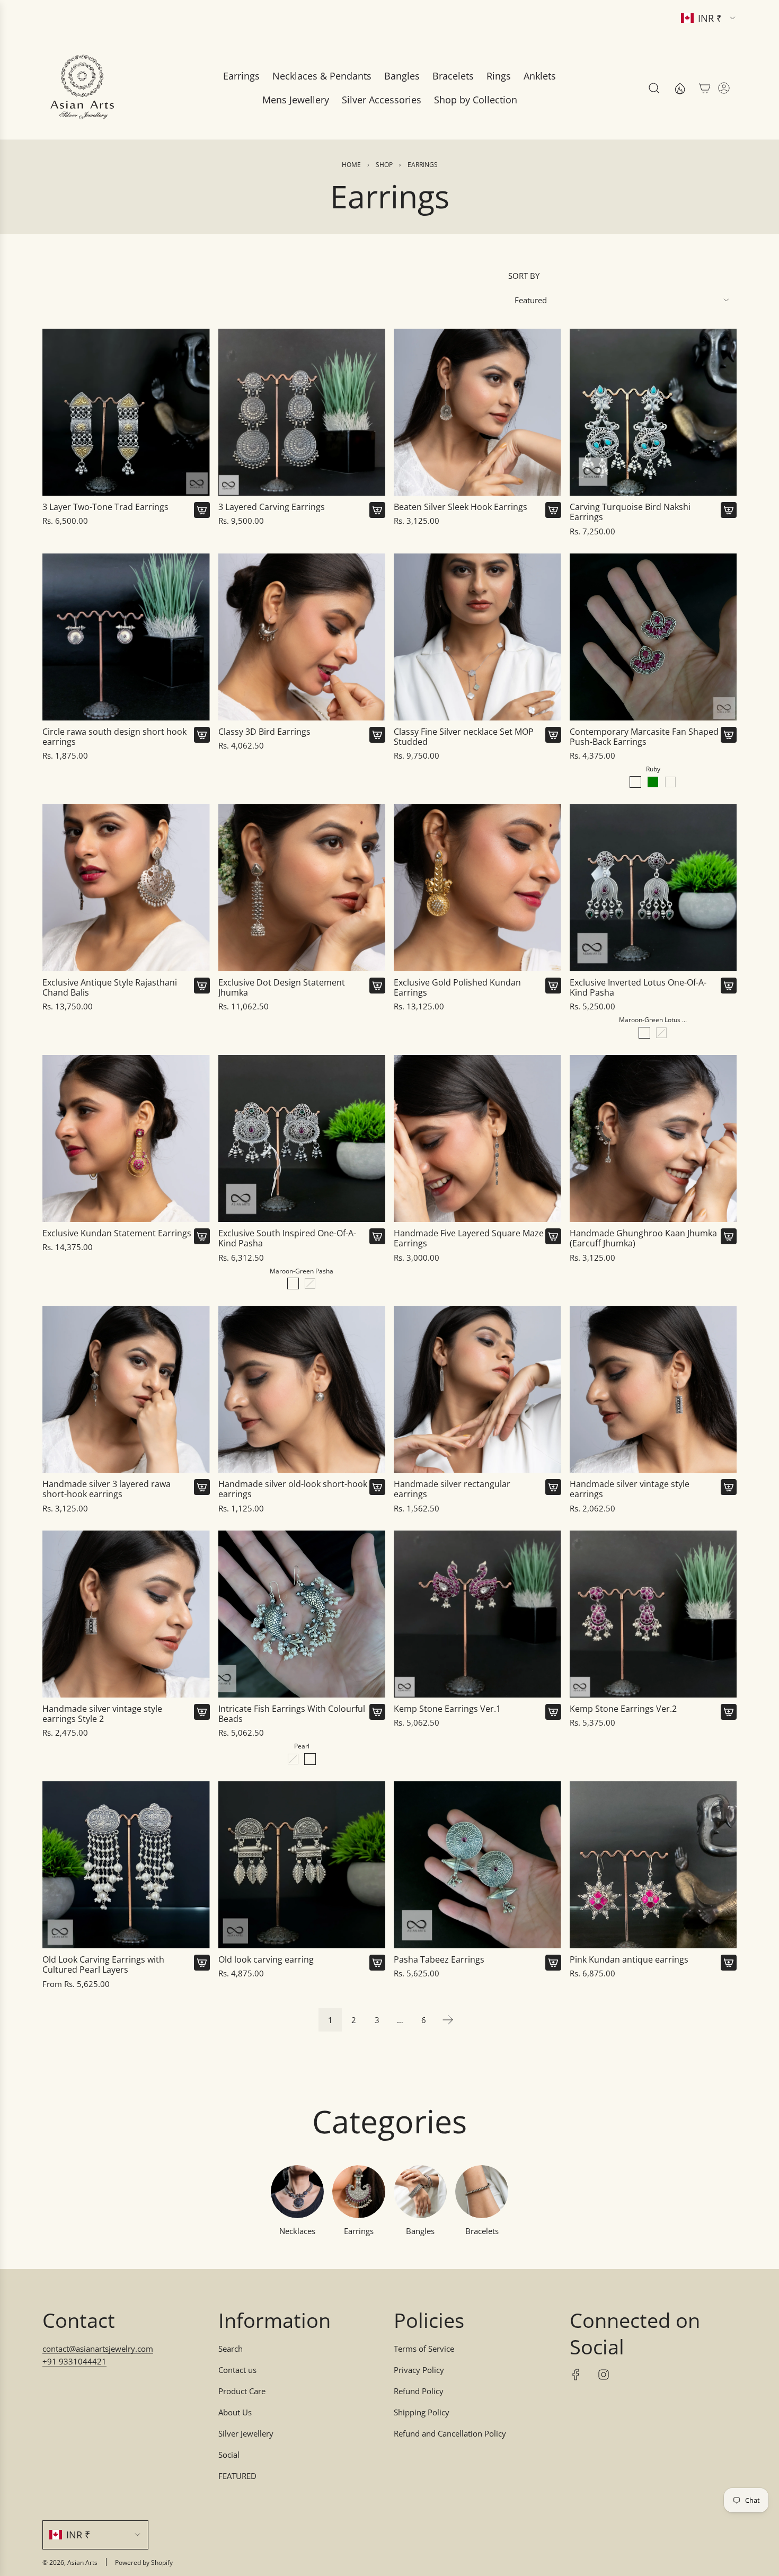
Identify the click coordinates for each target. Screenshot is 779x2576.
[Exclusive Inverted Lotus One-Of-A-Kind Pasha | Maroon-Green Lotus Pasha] (644, 1033)
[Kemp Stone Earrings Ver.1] (477, 1614)
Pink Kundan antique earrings (629, 1960)
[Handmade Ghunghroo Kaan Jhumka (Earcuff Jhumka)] (653, 1139)
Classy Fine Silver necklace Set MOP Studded (464, 737)
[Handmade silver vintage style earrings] (653, 1390)
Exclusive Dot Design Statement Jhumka (282, 988)
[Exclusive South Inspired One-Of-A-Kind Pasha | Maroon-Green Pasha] (293, 1283)
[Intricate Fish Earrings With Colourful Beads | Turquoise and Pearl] (293, 1759)
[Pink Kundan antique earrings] (653, 1865)
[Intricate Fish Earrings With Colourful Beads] (302, 1614)
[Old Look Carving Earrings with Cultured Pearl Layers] (126, 1865)
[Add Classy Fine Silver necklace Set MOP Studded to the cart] (553, 735)
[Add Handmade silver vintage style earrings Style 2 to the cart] (202, 1712)
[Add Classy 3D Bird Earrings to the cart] (377, 735)
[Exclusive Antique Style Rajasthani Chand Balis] (126, 888)
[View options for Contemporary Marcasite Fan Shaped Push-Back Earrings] (729, 735)
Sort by (524, 276)
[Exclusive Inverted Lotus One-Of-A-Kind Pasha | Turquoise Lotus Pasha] (661, 1033)
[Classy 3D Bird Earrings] (302, 637)
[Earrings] (359, 2192)
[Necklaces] (297, 2192)
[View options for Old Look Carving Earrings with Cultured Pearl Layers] (202, 1963)
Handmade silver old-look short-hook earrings (293, 1489)
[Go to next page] (448, 2020)
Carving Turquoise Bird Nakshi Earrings (630, 512)
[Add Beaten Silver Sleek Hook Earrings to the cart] (553, 510)
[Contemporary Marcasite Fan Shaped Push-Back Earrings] (653, 637)
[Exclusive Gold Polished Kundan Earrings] (477, 888)
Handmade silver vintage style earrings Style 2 (102, 1714)
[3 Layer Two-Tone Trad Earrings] (126, 412)
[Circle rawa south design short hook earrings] (126, 637)
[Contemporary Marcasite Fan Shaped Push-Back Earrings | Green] (653, 782)
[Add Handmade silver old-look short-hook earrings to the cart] (377, 1487)
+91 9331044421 (74, 2361)
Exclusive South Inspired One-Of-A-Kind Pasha (287, 1238)
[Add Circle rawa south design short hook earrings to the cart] (202, 735)
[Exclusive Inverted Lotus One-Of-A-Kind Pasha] (653, 888)
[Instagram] (604, 2375)
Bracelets (482, 2231)
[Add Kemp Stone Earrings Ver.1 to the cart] (553, 1712)
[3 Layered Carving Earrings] (302, 412)
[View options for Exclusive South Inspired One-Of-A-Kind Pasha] (377, 1236)
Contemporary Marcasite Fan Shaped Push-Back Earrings (644, 737)
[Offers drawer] (679, 88)
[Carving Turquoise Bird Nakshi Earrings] (653, 412)
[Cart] (705, 88)
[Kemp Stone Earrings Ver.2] (653, 1614)
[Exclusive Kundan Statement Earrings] (126, 1139)
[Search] (654, 88)
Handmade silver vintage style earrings (630, 1489)
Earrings (359, 2231)
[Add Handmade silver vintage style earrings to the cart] (729, 1487)
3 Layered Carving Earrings (272, 507)
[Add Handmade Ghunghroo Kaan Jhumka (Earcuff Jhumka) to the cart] (729, 1236)
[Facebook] (576, 2375)
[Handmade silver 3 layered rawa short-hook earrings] (126, 1390)
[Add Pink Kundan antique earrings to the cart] (729, 1963)
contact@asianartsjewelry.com (98, 2349)
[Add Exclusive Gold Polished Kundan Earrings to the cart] (553, 986)
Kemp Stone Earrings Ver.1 (447, 1709)
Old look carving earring (266, 1960)
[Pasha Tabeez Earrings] (477, 1865)
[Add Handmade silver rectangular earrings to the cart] (553, 1487)
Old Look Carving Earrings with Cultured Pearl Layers (103, 1965)
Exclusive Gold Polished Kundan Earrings (457, 988)
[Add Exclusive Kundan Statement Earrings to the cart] (202, 1236)
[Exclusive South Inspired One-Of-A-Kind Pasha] (302, 1139)
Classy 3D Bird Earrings (264, 732)
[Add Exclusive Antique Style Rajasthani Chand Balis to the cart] (202, 986)
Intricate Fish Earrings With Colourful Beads (292, 1714)
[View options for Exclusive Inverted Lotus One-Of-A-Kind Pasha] (729, 986)
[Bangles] (420, 2192)
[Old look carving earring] (302, 1865)
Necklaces (297, 2231)
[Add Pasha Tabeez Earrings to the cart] (553, 1963)
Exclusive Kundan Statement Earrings (117, 1233)
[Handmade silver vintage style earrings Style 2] (126, 1614)
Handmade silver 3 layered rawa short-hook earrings (107, 1489)
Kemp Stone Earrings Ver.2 (623, 1709)
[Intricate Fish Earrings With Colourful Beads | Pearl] (310, 1759)
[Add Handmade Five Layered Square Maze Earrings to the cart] (553, 1236)
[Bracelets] (482, 2192)
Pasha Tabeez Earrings (439, 1960)
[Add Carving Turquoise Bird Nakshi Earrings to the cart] (729, 510)
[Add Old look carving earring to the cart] (377, 1963)
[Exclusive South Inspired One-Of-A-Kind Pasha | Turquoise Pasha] (310, 1283)
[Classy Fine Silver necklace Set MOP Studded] (477, 637)
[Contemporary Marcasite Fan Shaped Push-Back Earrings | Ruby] (635, 782)
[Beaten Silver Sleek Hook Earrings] (477, 412)
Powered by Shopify (144, 2562)
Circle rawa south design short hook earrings (114, 737)
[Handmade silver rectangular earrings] (477, 1390)
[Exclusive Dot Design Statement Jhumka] (302, 888)
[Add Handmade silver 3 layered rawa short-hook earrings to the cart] (202, 1487)
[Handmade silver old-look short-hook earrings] (302, 1390)
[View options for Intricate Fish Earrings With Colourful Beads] (377, 1712)
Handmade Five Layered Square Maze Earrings (469, 1238)
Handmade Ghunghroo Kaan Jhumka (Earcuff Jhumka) (643, 1238)
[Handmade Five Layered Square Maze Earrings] (477, 1139)
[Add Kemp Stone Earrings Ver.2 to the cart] (729, 1712)
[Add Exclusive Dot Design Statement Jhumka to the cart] (377, 986)
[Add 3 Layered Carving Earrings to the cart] (377, 510)
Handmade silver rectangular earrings (452, 1489)
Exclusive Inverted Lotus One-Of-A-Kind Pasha (638, 988)
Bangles (420, 2231)
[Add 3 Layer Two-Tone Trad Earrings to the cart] (202, 510)
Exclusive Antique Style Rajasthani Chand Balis (110, 988)
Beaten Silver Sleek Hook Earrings (461, 507)
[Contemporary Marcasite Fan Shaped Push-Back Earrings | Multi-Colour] (670, 782)
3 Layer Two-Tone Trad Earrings (105, 507)
